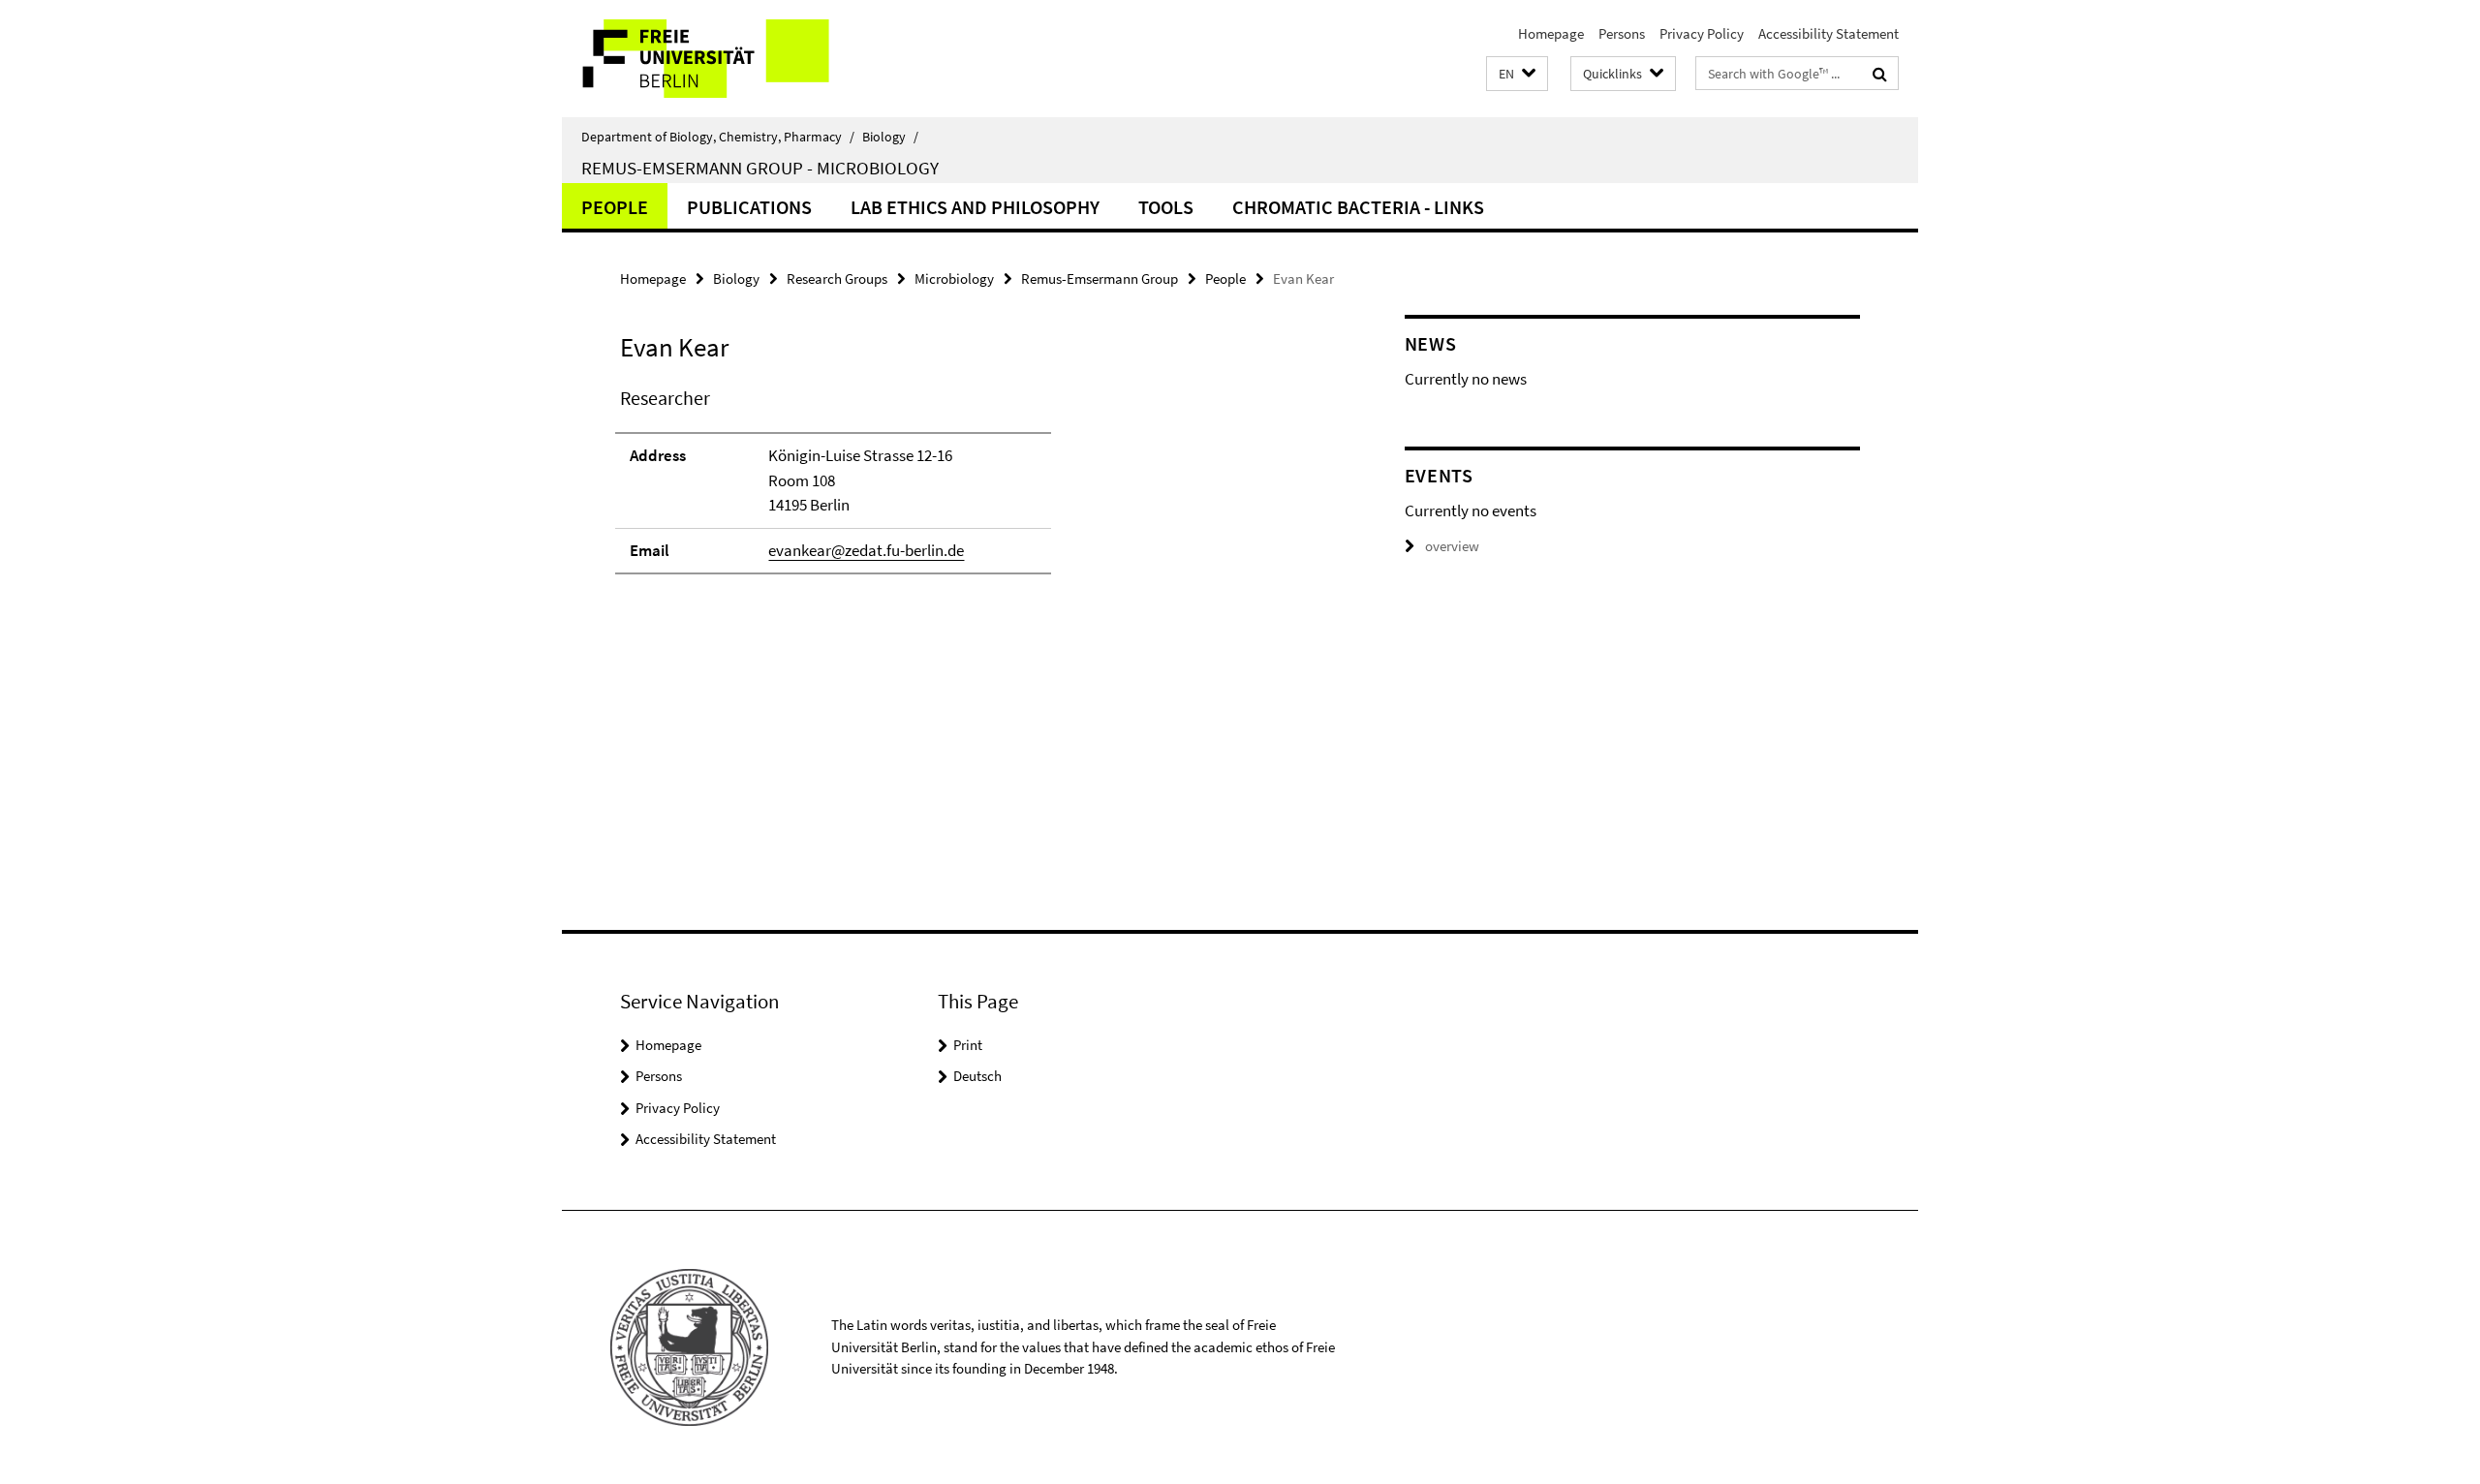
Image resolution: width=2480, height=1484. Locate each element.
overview (1452, 546)
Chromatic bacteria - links (1358, 207)
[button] (1517, 74)
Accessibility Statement (1829, 33)
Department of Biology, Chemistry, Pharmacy (718, 137)
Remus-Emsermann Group (1100, 278)
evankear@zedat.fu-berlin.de (866, 550)
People (615, 207)
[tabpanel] (976, 489)
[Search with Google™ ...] (1880, 74)
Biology (890, 137)
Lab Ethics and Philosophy (975, 207)
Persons (1622, 33)
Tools (1166, 207)
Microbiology (954, 278)
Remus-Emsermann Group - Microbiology (760, 168)
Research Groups (837, 278)
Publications (749, 207)
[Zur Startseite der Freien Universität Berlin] (724, 59)
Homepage (1551, 33)
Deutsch (977, 1076)
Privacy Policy (1702, 33)
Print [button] (968, 1045)
